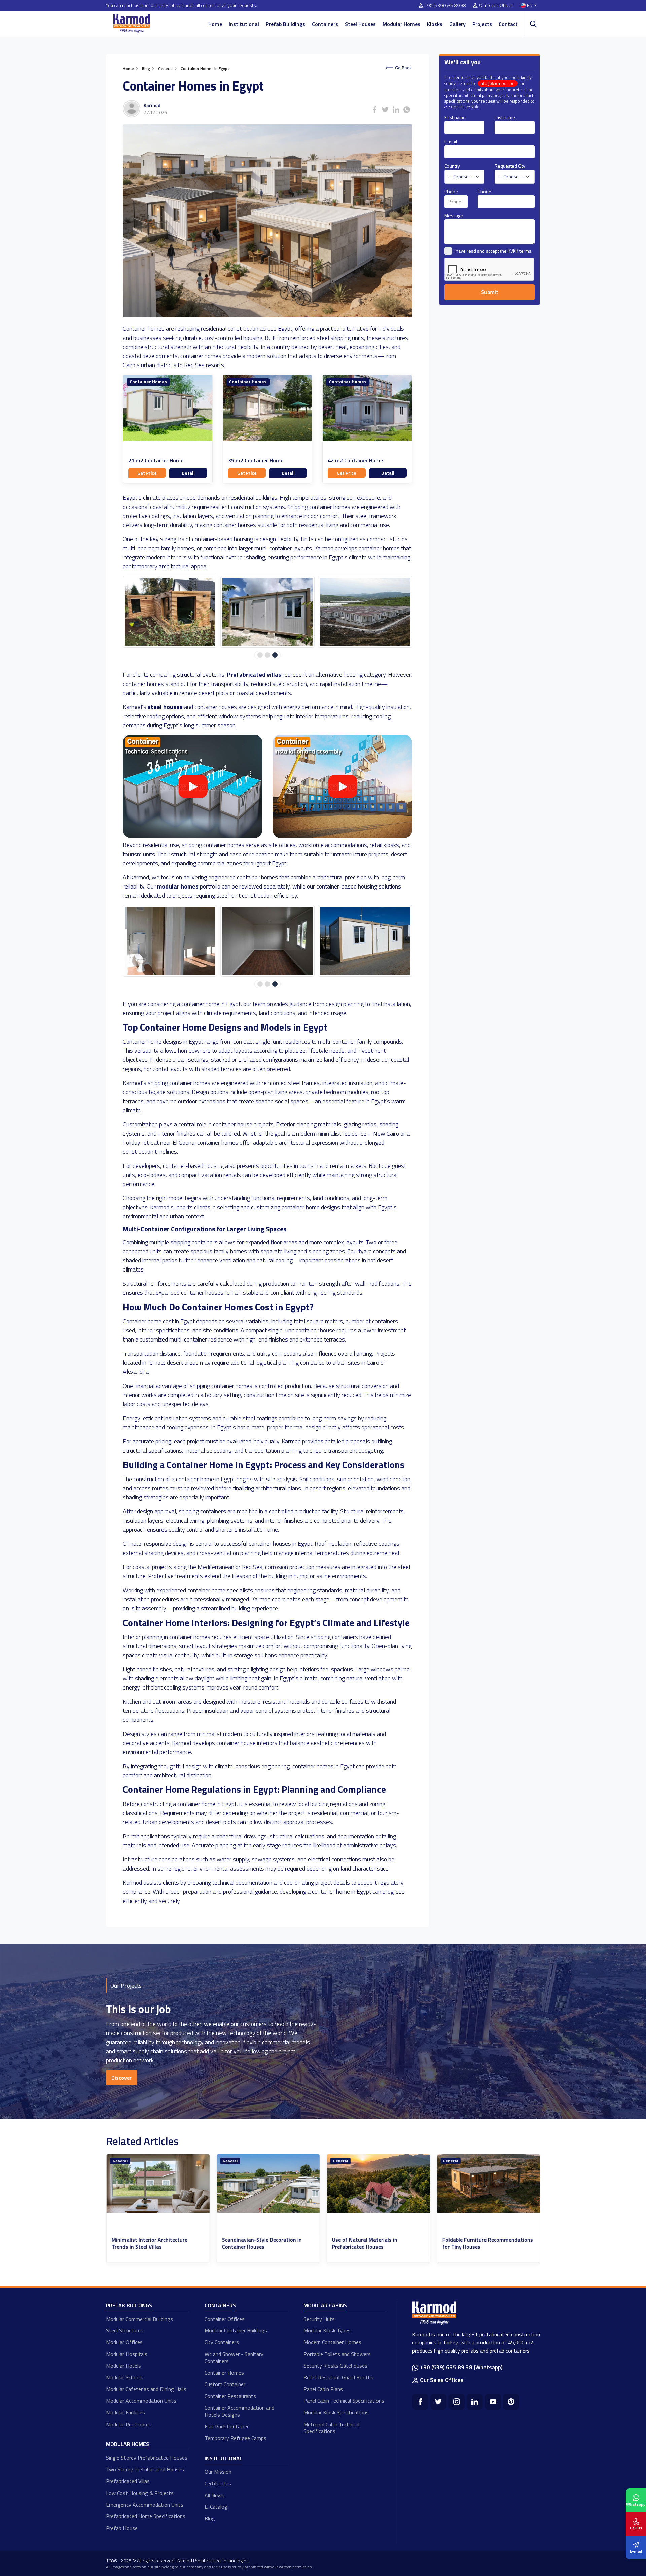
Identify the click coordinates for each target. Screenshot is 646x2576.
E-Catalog (216, 2507)
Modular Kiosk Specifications (336, 2412)
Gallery (457, 24)
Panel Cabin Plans (323, 2389)
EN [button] (530, 6)
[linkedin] (475, 2402)
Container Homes (148, 382)
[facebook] (420, 2402)
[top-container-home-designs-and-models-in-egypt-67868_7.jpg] (267, 941)
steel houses (165, 707)
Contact (508, 24)
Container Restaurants (230, 2396)
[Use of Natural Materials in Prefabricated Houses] (268, 2183)
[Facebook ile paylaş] (374, 110)
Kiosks (435, 24)
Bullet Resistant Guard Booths (338, 2377)
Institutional (244, 24)
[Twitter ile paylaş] (385, 110)
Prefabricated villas (254, 675)
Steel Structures (125, 2330)
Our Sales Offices (496, 6)
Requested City (510, 166)
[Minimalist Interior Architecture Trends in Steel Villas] (489, 2183)
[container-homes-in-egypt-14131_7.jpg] (267, 612)
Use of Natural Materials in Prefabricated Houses (254, 2243)
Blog (210, 2518)
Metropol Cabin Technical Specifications (331, 2428)
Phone (451, 191)
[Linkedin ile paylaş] (396, 110)
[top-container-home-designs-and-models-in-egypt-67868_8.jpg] (365, 941)
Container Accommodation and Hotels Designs (239, 2411)
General (120, 2161)
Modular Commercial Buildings (139, 2319)
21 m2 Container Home (156, 461)
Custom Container (225, 2384)
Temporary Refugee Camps (236, 2438)
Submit (490, 292)
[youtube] (493, 2402)
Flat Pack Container (227, 2426)
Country (452, 166)
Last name (505, 117)
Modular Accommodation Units (141, 2401)
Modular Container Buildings (236, 2330)
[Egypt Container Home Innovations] (342, 836)
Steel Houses (360, 24)
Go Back (403, 67)
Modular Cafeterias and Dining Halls (146, 2389)
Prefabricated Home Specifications (146, 2516)
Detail (188, 473)
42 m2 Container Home (355, 461)
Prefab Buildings (285, 24)
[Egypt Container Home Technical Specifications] (193, 836)
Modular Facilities (125, 2412)
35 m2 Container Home (256, 461)
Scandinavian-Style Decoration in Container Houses (152, 2243)
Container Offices (225, 2319)
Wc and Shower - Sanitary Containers (234, 2357)
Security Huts (319, 2319)
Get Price (147, 473)
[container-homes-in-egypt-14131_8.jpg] (365, 612)
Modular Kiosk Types (327, 2330)
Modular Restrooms (129, 2424)
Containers (325, 24)
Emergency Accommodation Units (145, 2505)
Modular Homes (401, 24)
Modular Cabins (325, 2305)
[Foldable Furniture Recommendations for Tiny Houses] (379, 2183)
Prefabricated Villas (128, 2481)
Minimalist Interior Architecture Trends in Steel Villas (480, 2243)
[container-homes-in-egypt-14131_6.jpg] (170, 612)
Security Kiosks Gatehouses (335, 2366)
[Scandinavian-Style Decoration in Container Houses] (158, 2183)
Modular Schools (125, 2377)
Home (215, 24)
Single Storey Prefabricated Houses (147, 2458)
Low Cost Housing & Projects (140, 2493)
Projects (482, 24)
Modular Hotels (123, 2366)
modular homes (178, 886)
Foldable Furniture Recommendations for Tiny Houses (377, 2243)
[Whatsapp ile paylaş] (407, 110)
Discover (121, 2078)
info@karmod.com (498, 84)
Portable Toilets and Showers (337, 2354)
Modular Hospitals (127, 2354)
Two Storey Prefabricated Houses (145, 2469)
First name (455, 117)
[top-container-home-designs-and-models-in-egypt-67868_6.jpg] (170, 941)
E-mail (451, 142)
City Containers (222, 2342)
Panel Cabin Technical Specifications (344, 2401)
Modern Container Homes (332, 2342)
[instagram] (457, 2402)
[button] (260, 655)
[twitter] (438, 2402)
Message (454, 216)
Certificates (218, 2483)
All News (214, 2495)
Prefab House (122, 2528)
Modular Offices (124, 2342)
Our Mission (218, 2472)
